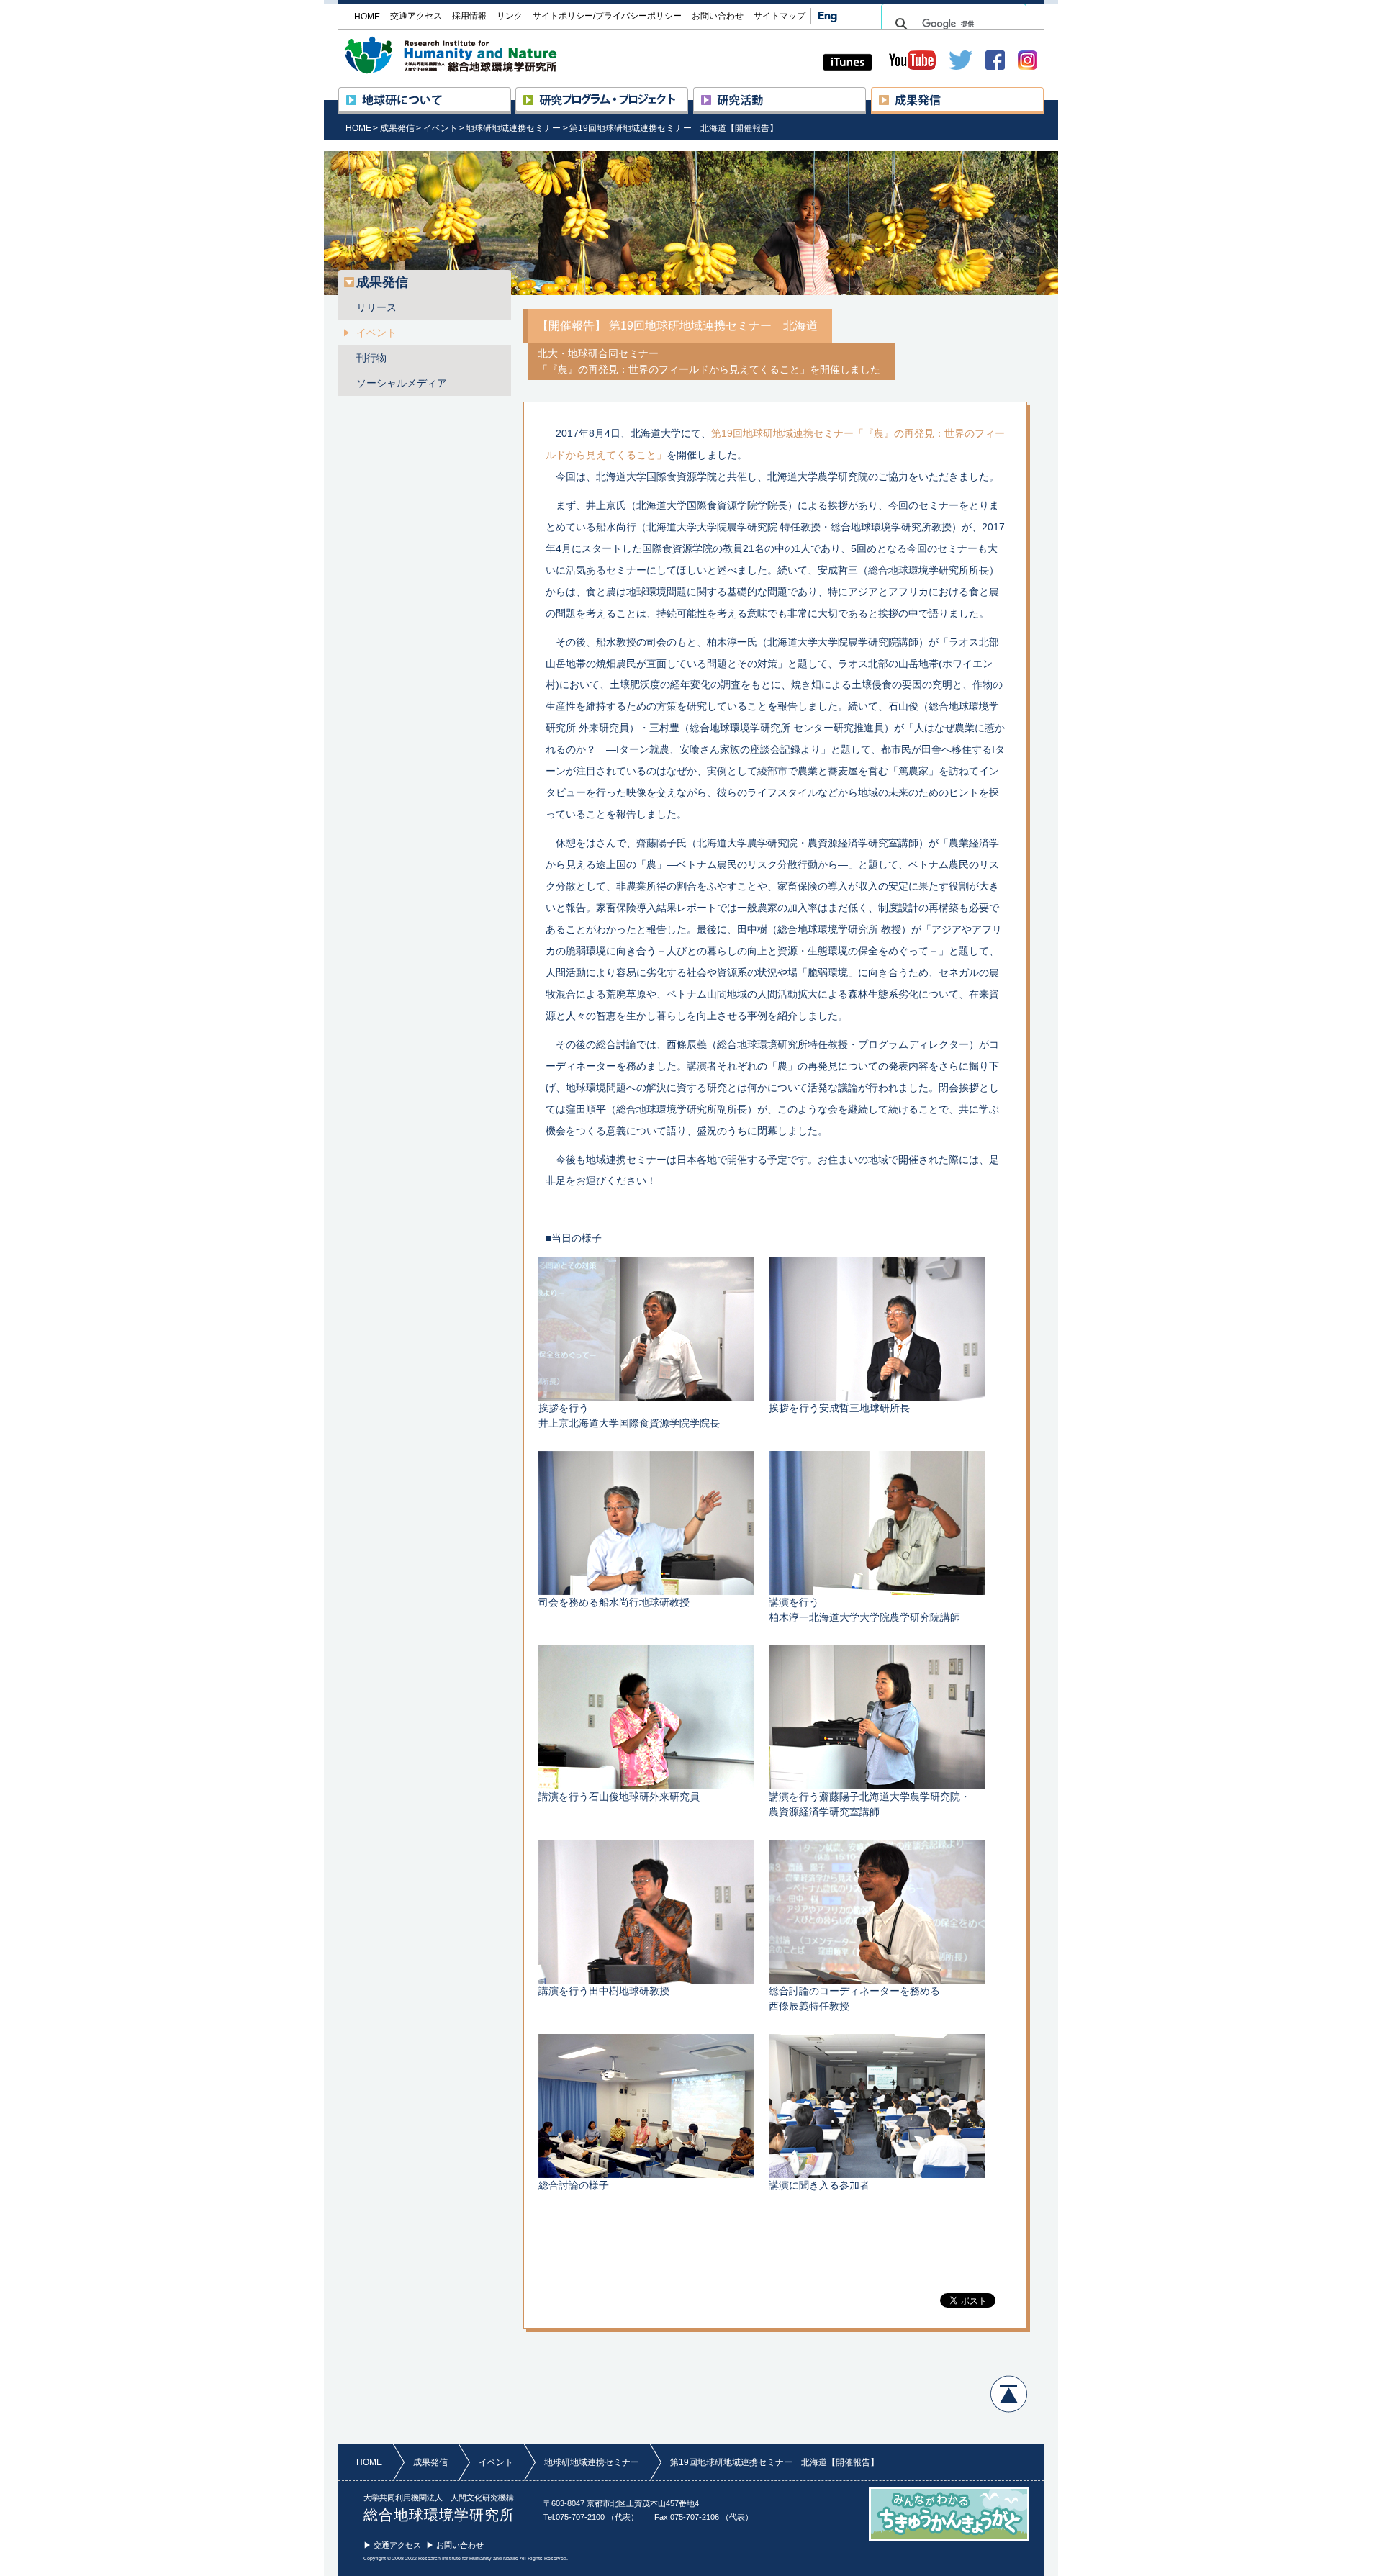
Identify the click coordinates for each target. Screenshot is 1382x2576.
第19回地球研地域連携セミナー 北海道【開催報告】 (674, 128)
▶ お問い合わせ (455, 2545)
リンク (510, 16)
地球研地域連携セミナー (513, 128)
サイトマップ (780, 16)
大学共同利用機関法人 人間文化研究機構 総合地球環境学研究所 (478, 55)
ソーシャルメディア (402, 383)
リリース (376, 307)
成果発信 (1043, 94)
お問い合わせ (718, 16)
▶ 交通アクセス (392, 2545)
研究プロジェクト (688, 94)
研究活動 (866, 94)
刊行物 (371, 358)
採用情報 (469, 16)
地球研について (511, 94)
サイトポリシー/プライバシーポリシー (607, 16)
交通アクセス (416, 16)
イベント (441, 128)
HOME (358, 128)
